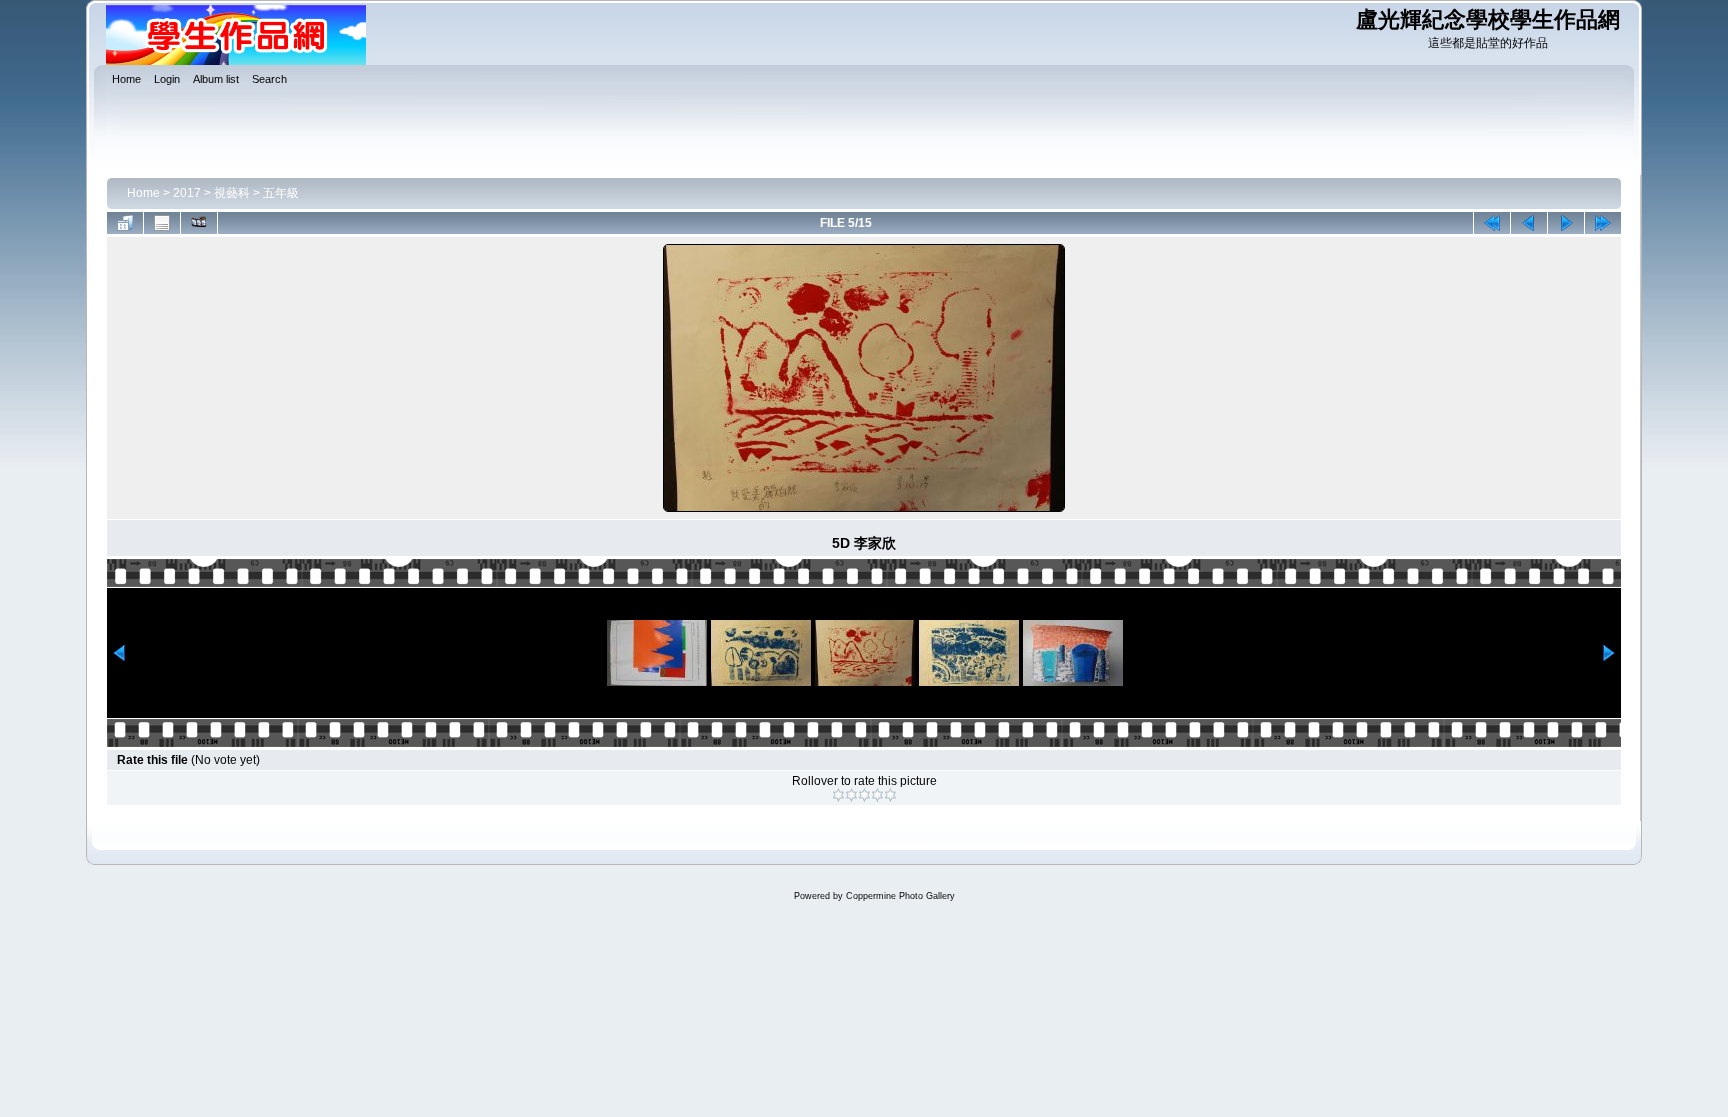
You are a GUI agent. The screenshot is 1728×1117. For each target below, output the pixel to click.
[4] (877, 795)
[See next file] (1566, 223)
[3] (864, 795)
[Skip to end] (1603, 223)
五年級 (281, 193)
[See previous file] (1529, 223)
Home (143, 193)
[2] (851, 795)
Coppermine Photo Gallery (900, 896)
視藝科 (232, 193)
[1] (838, 795)
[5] (890, 795)
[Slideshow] (199, 223)
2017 (187, 193)
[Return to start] (1492, 223)
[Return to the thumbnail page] (125, 223)
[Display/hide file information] (162, 223)
